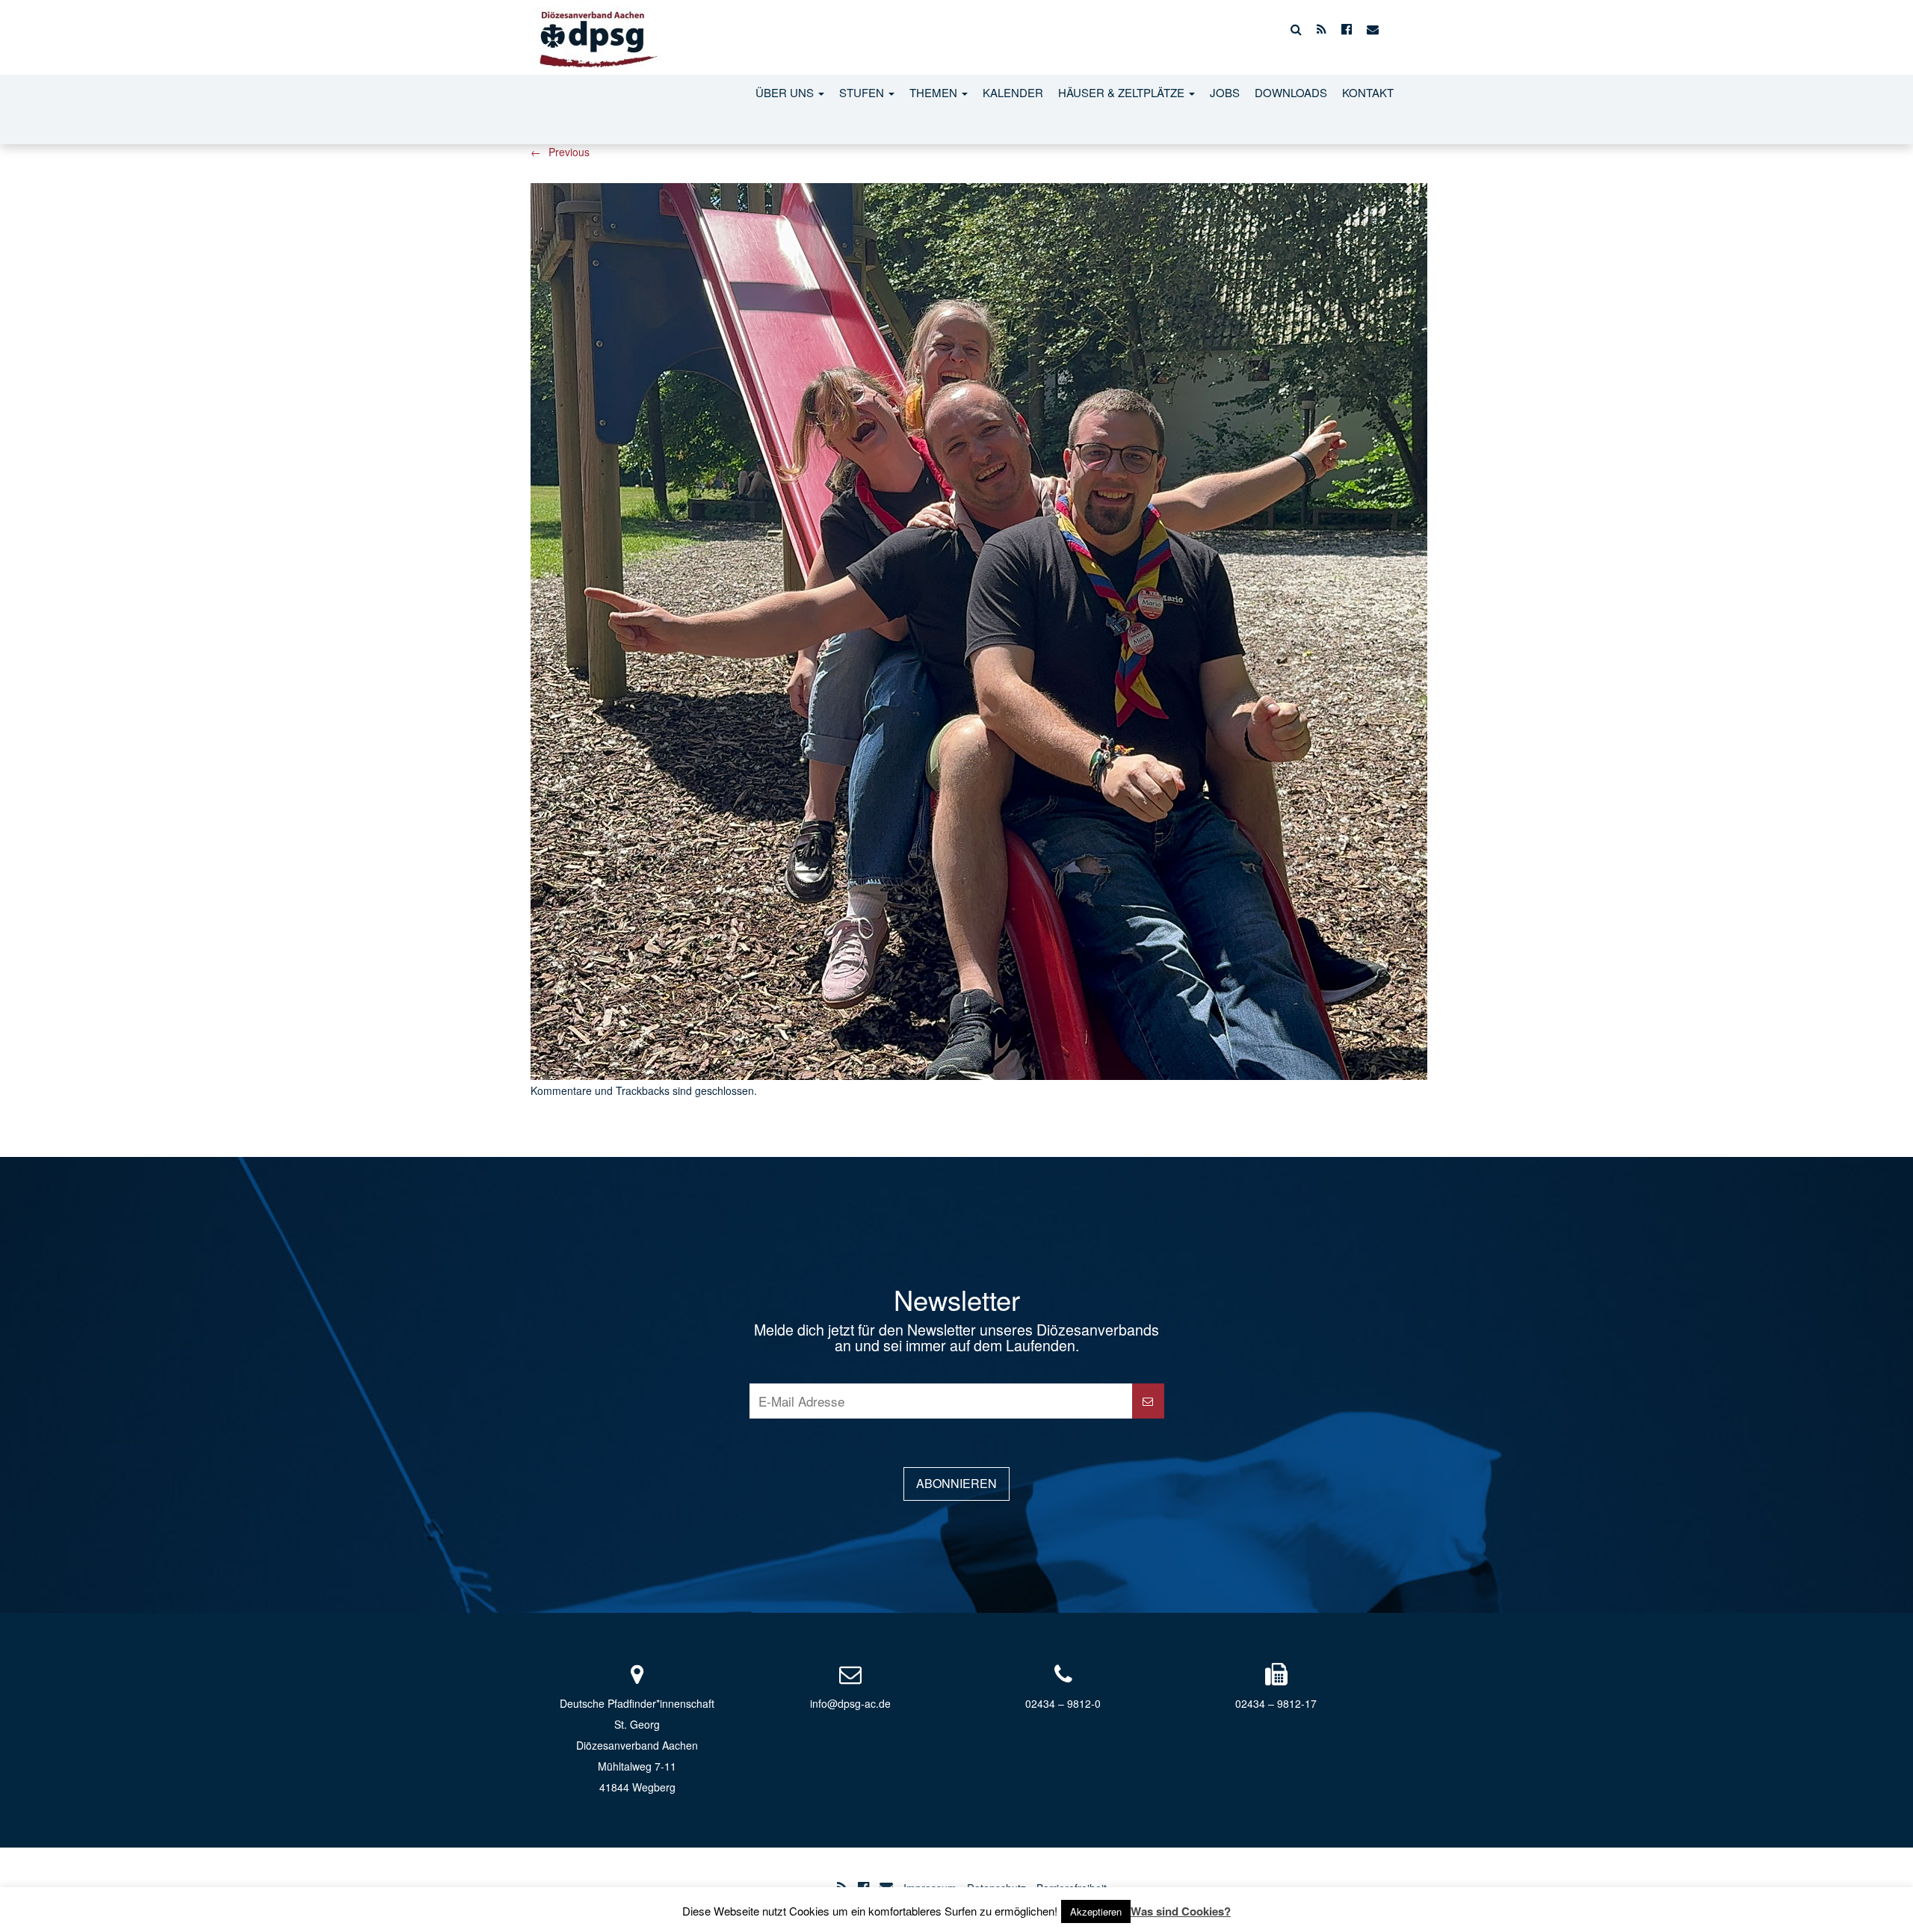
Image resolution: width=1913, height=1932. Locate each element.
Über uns (786, 92)
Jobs (1225, 92)
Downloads (1291, 92)
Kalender (1013, 92)
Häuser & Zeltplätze (1123, 92)
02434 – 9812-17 (1276, 1703)
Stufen (863, 92)
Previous (560, 152)
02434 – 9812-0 (1063, 1703)
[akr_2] (979, 629)
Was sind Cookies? (1181, 1911)
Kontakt (1368, 92)
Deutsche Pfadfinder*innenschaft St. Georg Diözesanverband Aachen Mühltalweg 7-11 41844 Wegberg (637, 1745)
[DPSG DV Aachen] (596, 29)
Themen (935, 92)
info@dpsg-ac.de (850, 1703)
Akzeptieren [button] (1096, 1911)
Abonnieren (956, 1483)
